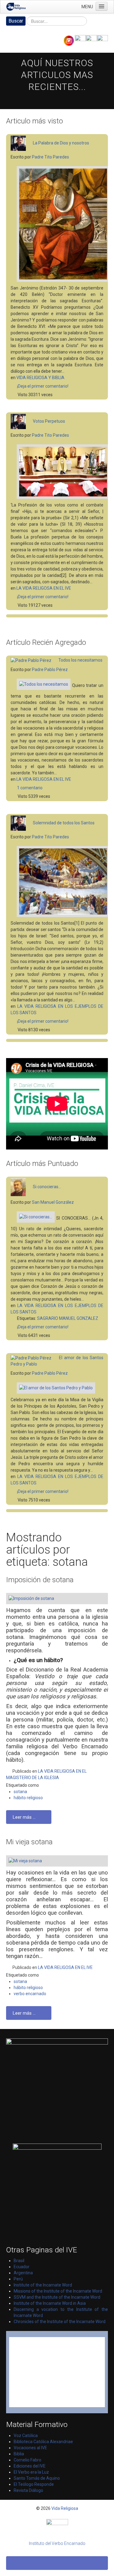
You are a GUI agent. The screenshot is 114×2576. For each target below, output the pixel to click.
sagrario (48, 1318)
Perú (18, 2279)
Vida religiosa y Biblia (40, 378)
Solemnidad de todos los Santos (64, 823)
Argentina (23, 2273)
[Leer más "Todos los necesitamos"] (41, 686)
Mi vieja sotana (29, 1842)
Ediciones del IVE (30, 2466)
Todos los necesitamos (80, 660)
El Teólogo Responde (34, 2484)
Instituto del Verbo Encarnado (57, 2543)
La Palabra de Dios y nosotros (61, 143)
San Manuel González (53, 1202)
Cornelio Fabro (28, 2460)
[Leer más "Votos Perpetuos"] (60, 473)
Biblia (19, 2454)
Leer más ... (25, 1817)
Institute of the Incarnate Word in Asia (50, 2303)
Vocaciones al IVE (30, 2448)
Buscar (16, 21)
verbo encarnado (30, 1994)
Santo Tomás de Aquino (37, 2478)
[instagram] (69, 40)
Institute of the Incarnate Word (43, 2285)
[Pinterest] (91, 40)
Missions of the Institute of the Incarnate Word (58, 2291)
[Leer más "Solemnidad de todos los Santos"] (60, 883)
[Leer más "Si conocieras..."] (33, 1218)
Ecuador (22, 2267)
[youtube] (102, 40)
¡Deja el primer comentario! (42, 386)
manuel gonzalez (79, 1318)
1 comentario (29, 788)
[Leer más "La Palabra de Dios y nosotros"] (60, 225)
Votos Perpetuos (49, 421)
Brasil (19, 2261)
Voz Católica (26, 2436)
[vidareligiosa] (57, 2528)
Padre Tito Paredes (50, 157)
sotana (20, 1792)
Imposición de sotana (40, 1580)
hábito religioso (28, 1798)
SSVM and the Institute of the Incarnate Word (57, 2297)
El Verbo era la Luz (31, 2472)
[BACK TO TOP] (57, 2563)
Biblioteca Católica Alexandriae (43, 2442)
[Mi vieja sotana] (60, 1862)
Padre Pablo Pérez (50, 670)
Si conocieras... (47, 1187)
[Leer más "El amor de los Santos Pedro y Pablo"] (53, 1389)
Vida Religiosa (65, 2508)
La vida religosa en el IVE (44, 588)
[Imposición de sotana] (60, 1600)
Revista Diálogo (28, 2490)
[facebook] (80, 40)
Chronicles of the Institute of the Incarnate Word (60, 2322)
